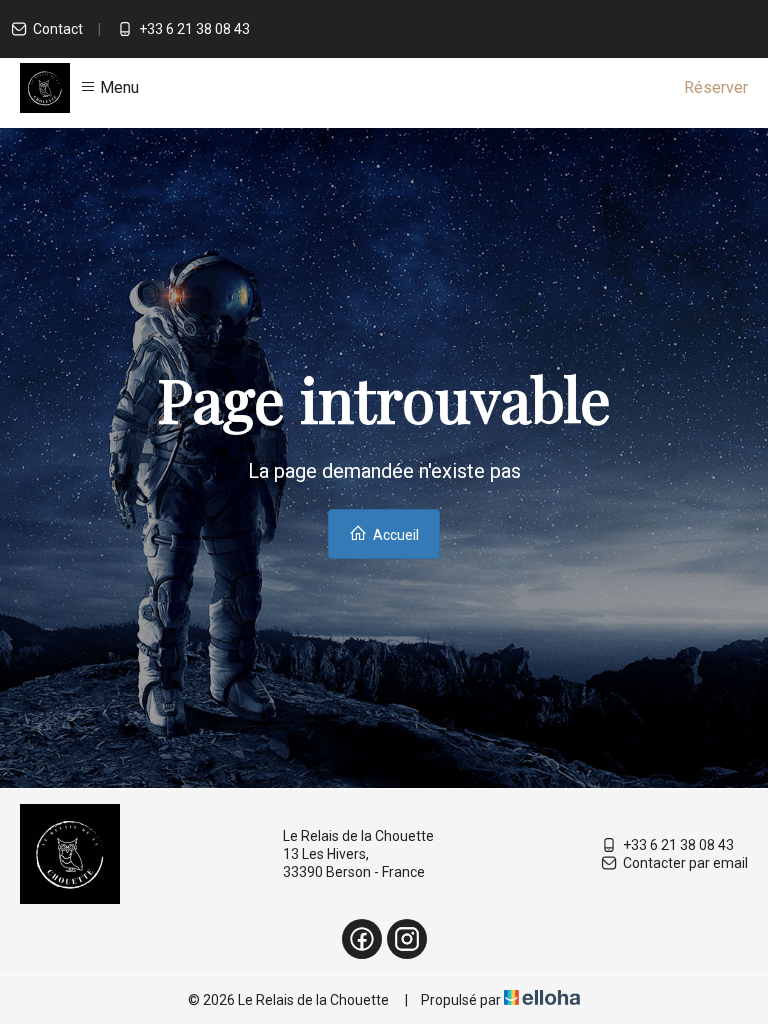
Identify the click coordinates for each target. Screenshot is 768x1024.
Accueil (394, 535)
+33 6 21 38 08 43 (678, 845)
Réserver (716, 87)
